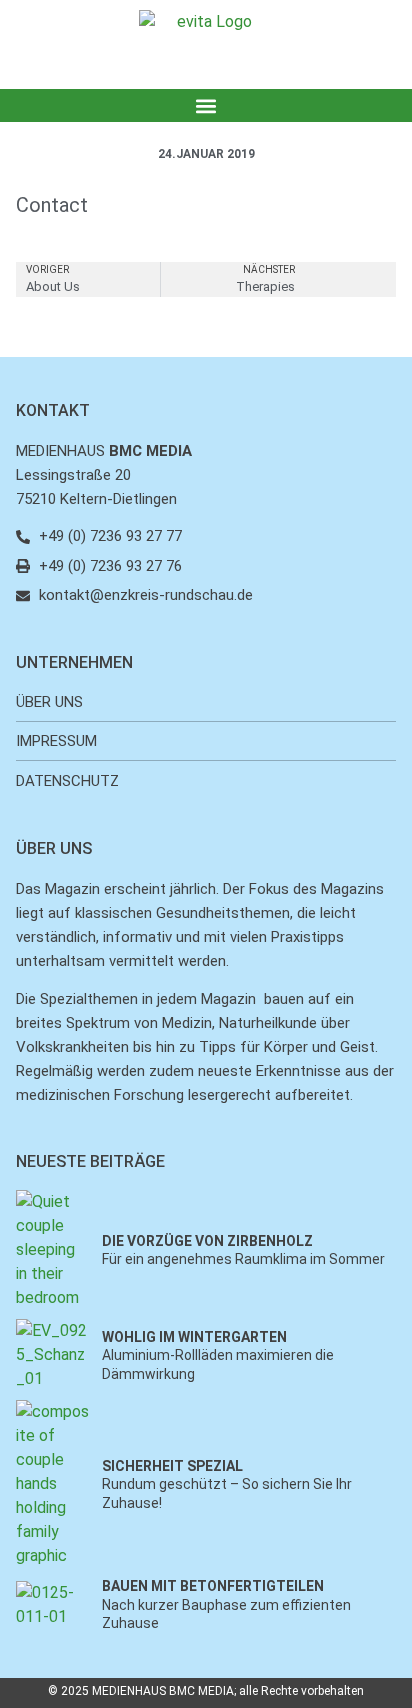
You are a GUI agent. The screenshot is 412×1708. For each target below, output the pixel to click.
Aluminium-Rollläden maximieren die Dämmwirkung (218, 1355)
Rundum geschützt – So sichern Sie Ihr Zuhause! (227, 1484)
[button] (206, 105)
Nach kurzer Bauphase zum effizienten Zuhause (226, 1604)
